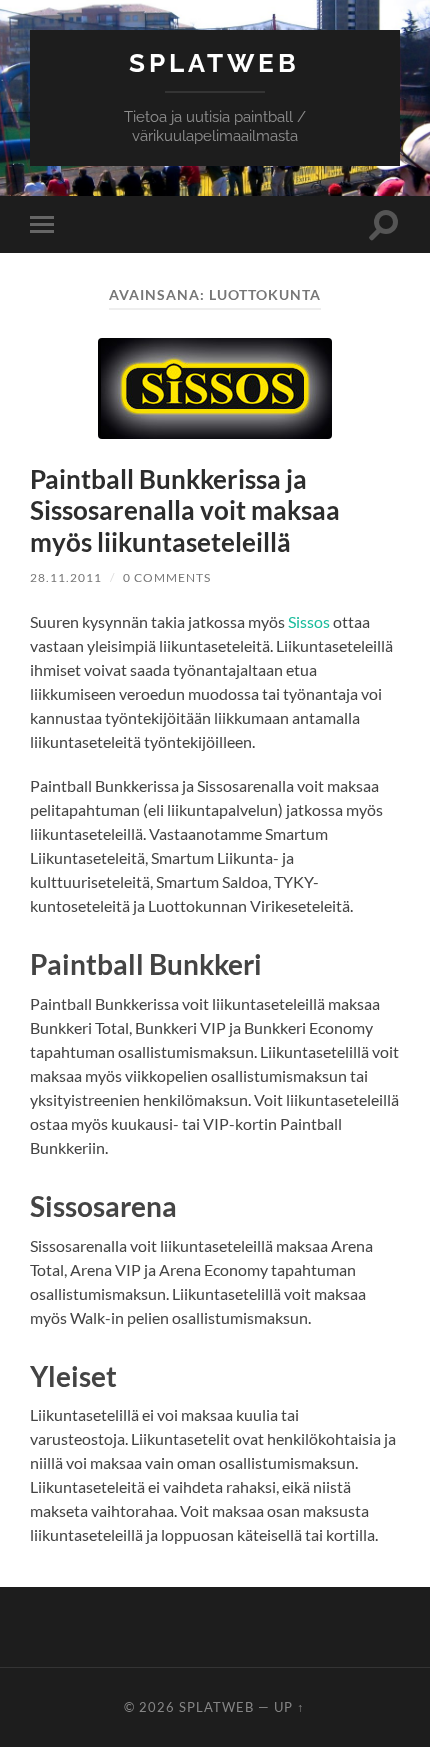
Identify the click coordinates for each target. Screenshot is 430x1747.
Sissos (309, 621)
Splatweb (214, 62)
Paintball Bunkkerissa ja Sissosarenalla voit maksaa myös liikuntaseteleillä (185, 510)
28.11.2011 (66, 577)
